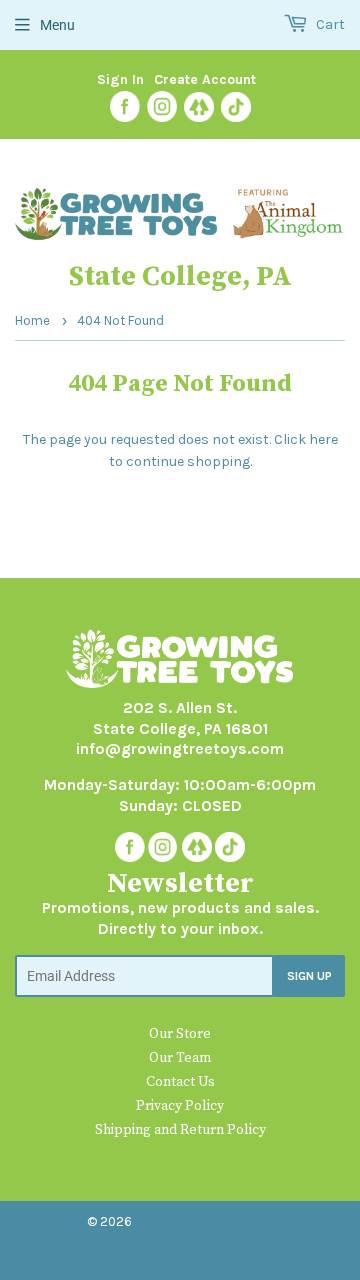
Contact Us (180, 1082)
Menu (57, 25)
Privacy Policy (180, 1106)
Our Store (180, 1034)
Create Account (205, 79)
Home (32, 320)
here (323, 439)
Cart (329, 24)
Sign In (120, 79)
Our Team (180, 1058)
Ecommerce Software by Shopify (172, 1243)
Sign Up (309, 976)
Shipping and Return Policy (180, 1130)
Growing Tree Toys (197, 1221)
